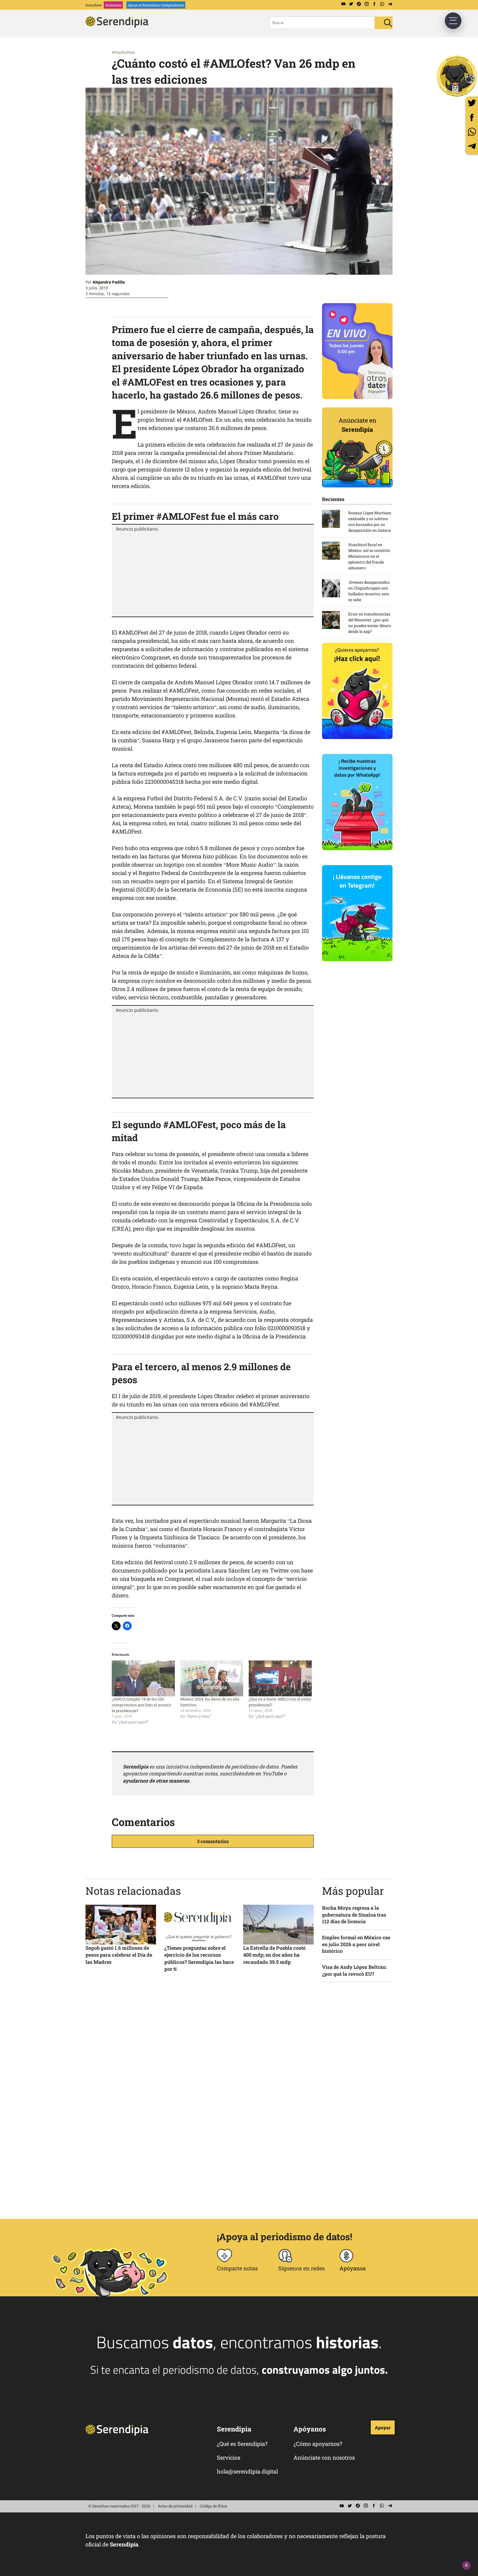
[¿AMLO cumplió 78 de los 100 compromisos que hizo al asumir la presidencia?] (143, 1678)
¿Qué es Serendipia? (242, 2444)
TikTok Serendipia (359, 4)
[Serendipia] (119, 26)
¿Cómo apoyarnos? (318, 2444)
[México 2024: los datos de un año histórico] (212, 1678)
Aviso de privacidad (175, 2506)
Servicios (229, 2457)
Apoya (156, 5)
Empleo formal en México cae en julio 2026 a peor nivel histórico (356, 1944)
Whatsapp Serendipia (382, 4)
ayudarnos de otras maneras (156, 1781)
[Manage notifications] (466, 2565)
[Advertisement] (213, 573)
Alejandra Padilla (109, 282)
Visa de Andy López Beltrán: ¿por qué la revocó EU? (354, 1970)
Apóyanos (353, 2268)
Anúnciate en (357, 425)
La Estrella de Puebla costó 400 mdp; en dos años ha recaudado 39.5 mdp (274, 1955)
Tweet (472, 103)
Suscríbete (93, 5)
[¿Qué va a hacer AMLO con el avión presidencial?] (280, 1678)
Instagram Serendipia (367, 4)
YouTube (272, 1773)
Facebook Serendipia (374, 4)
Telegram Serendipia (390, 4)
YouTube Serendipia (343, 4)
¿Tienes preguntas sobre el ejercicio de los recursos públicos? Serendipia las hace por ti (199, 1958)
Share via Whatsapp (472, 132)
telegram (472, 146)
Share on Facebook (472, 117)
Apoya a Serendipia (457, 76)
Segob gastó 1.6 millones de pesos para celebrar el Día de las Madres (119, 1955)
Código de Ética (213, 2506)
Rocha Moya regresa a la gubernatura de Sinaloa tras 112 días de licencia (354, 1915)
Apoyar (383, 2427)
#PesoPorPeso (123, 52)
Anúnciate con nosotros (324, 2457)
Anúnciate (113, 5)
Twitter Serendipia (351, 4)
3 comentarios (213, 1841)
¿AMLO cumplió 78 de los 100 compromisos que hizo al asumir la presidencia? (141, 1705)
